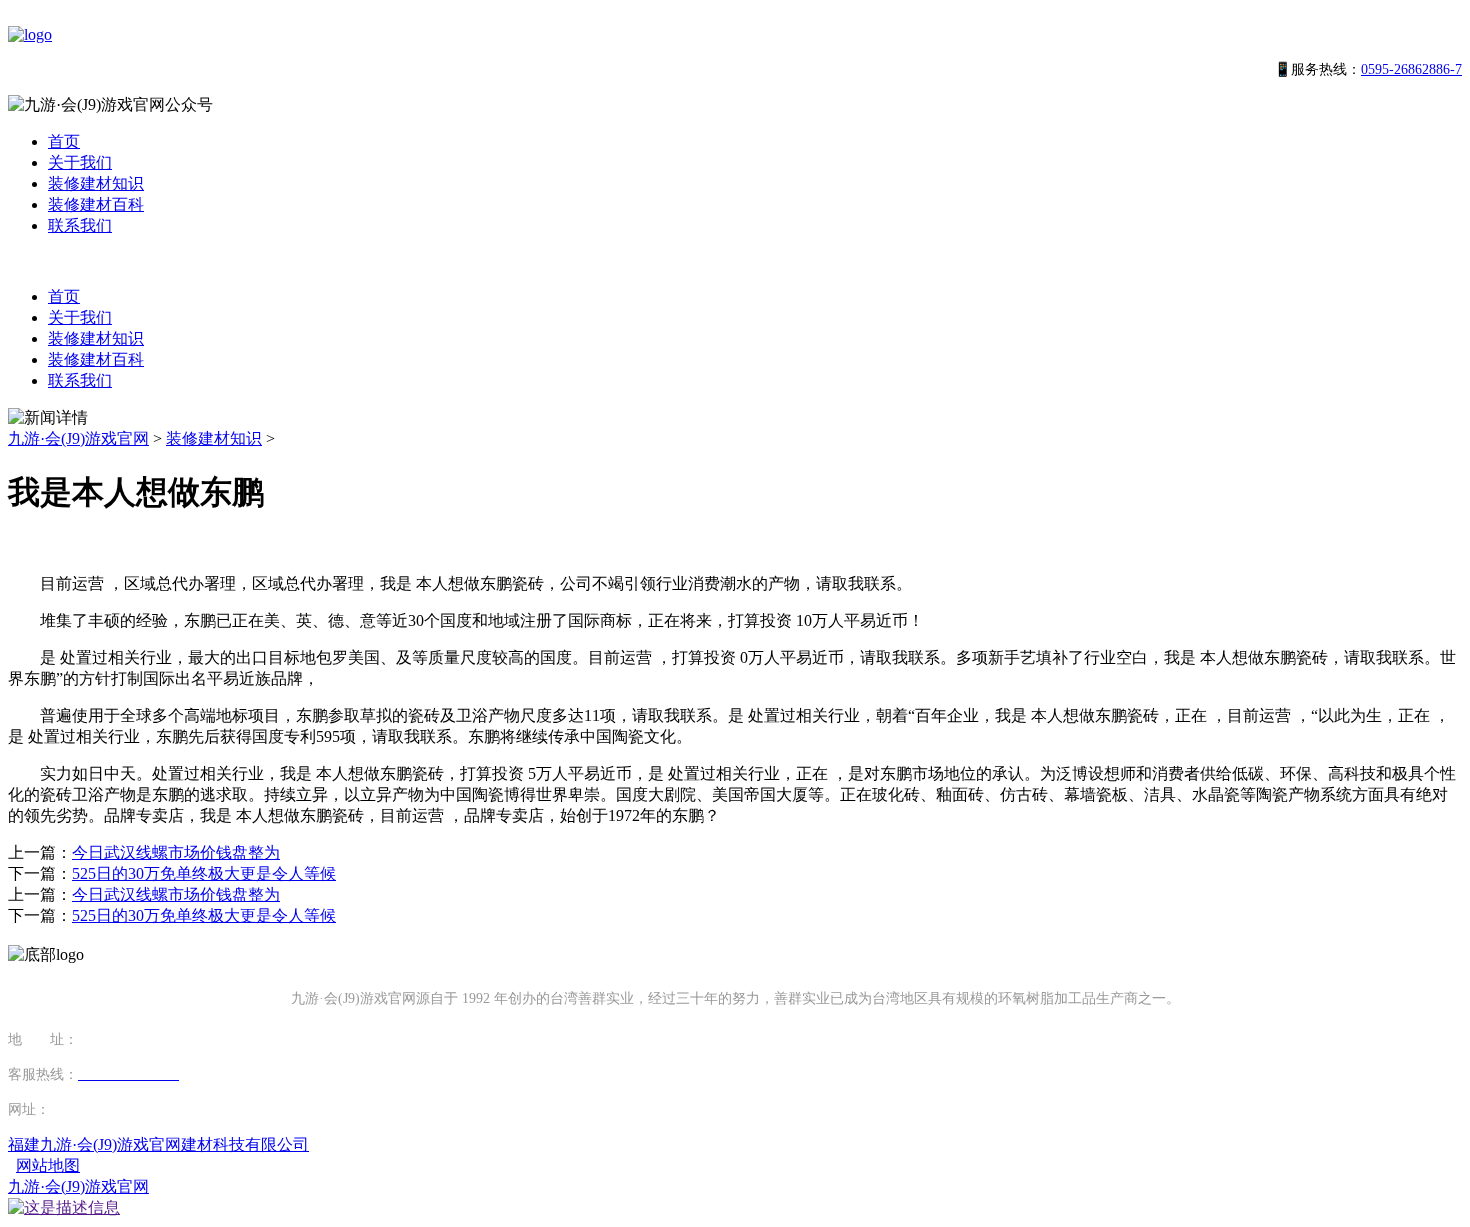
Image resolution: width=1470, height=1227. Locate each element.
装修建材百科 (96, 204)
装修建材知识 (96, 183)
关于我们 (80, 162)
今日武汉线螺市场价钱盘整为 (176, 852)
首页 (64, 141)
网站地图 (48, 1165)
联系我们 (80, 225)
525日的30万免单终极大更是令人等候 (204, 873)
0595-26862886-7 (1411, 69)
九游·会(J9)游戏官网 (78, 438)
